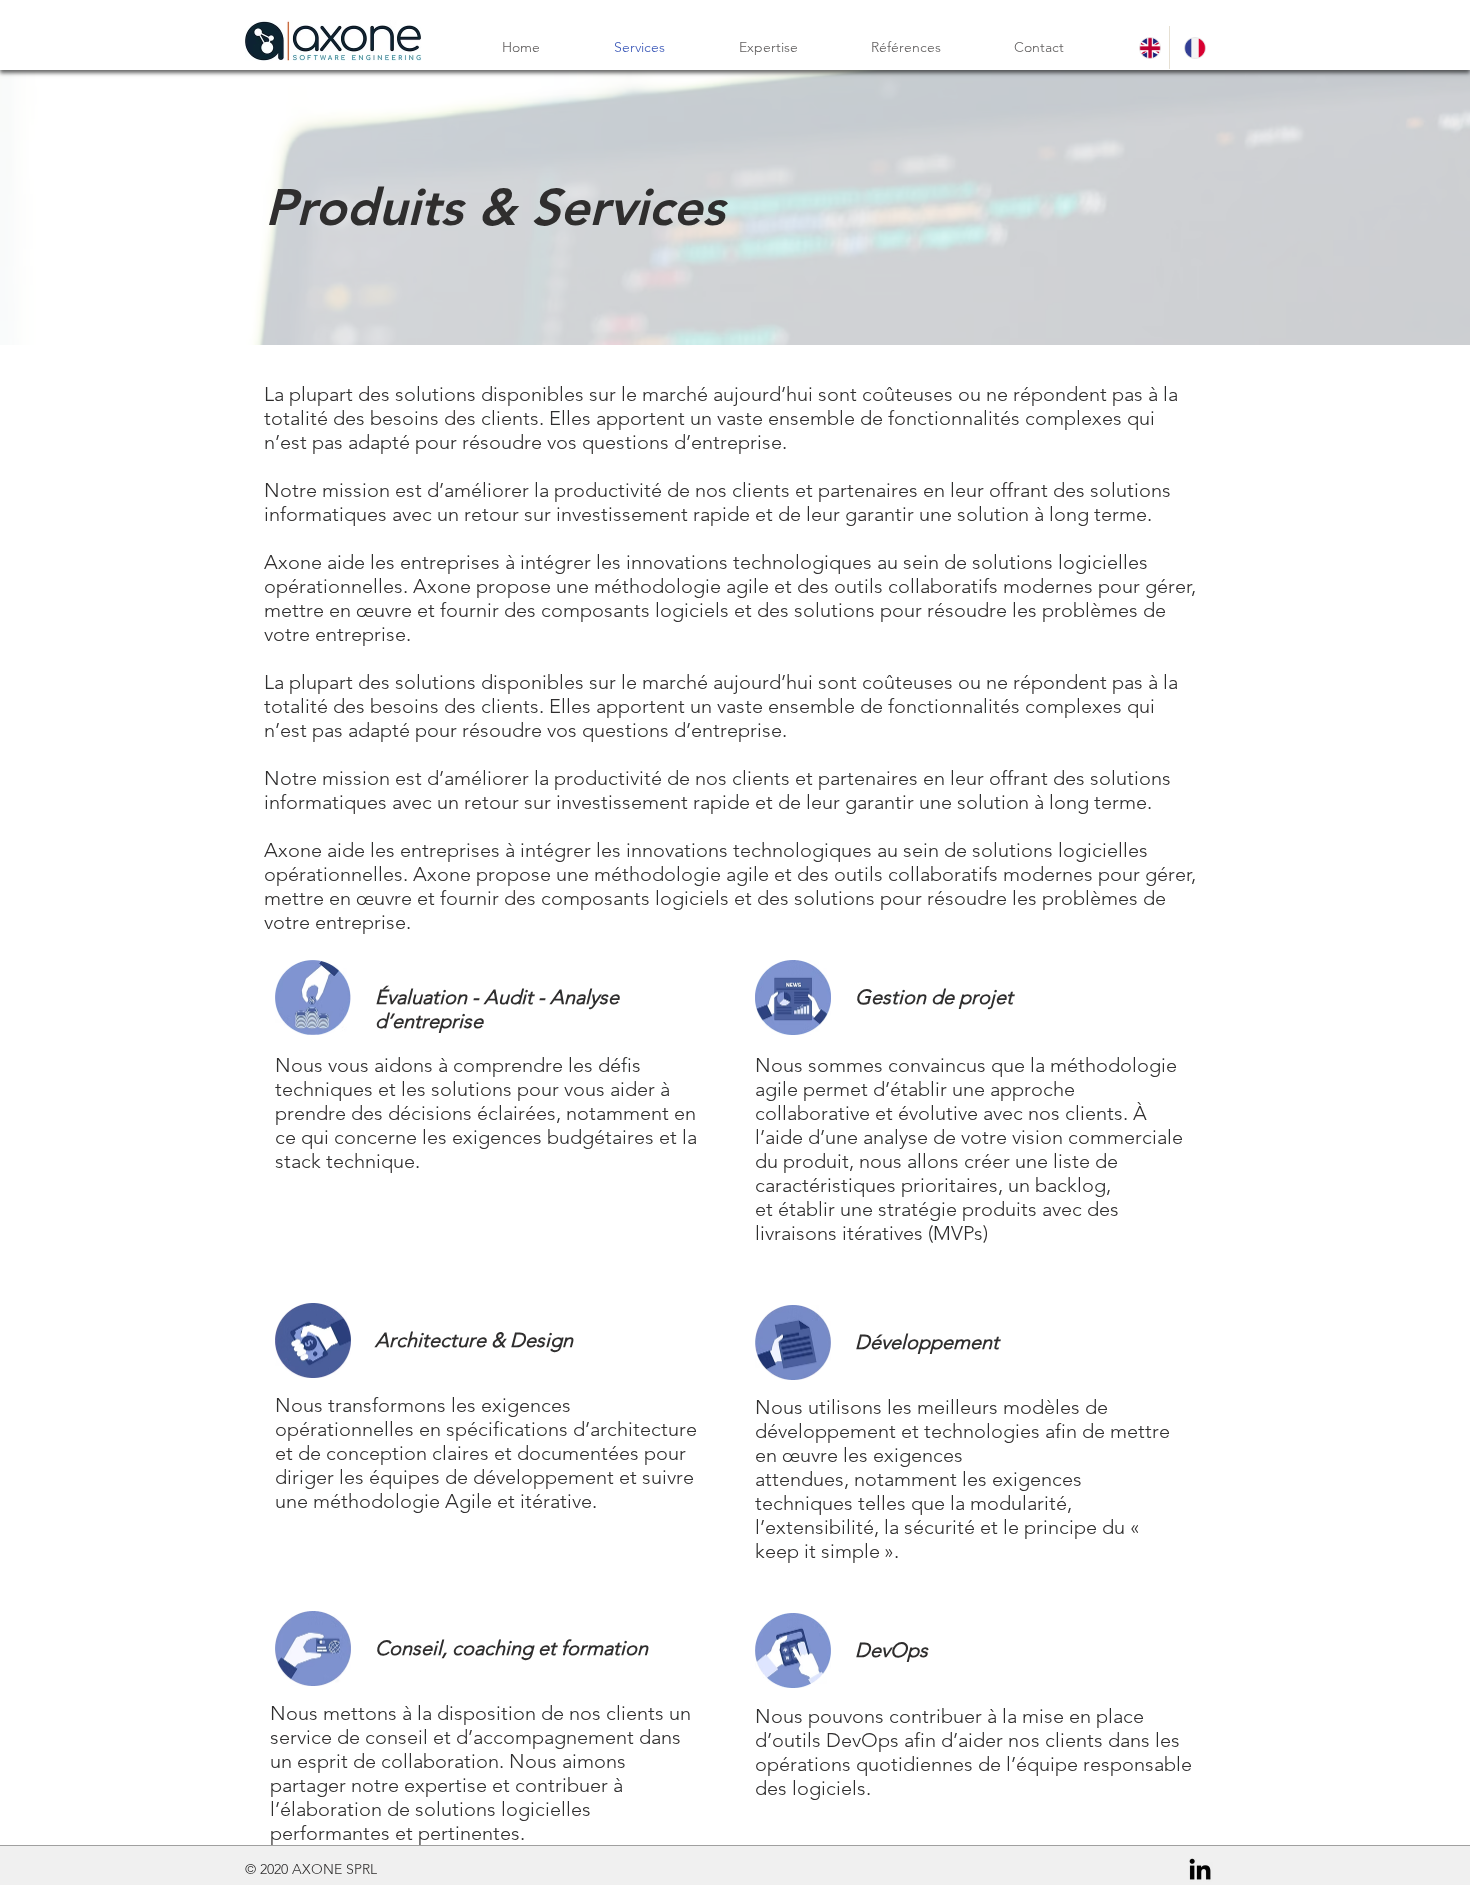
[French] (1191, 47)
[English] (1147, 47)
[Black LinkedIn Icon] (1200, 1869)
